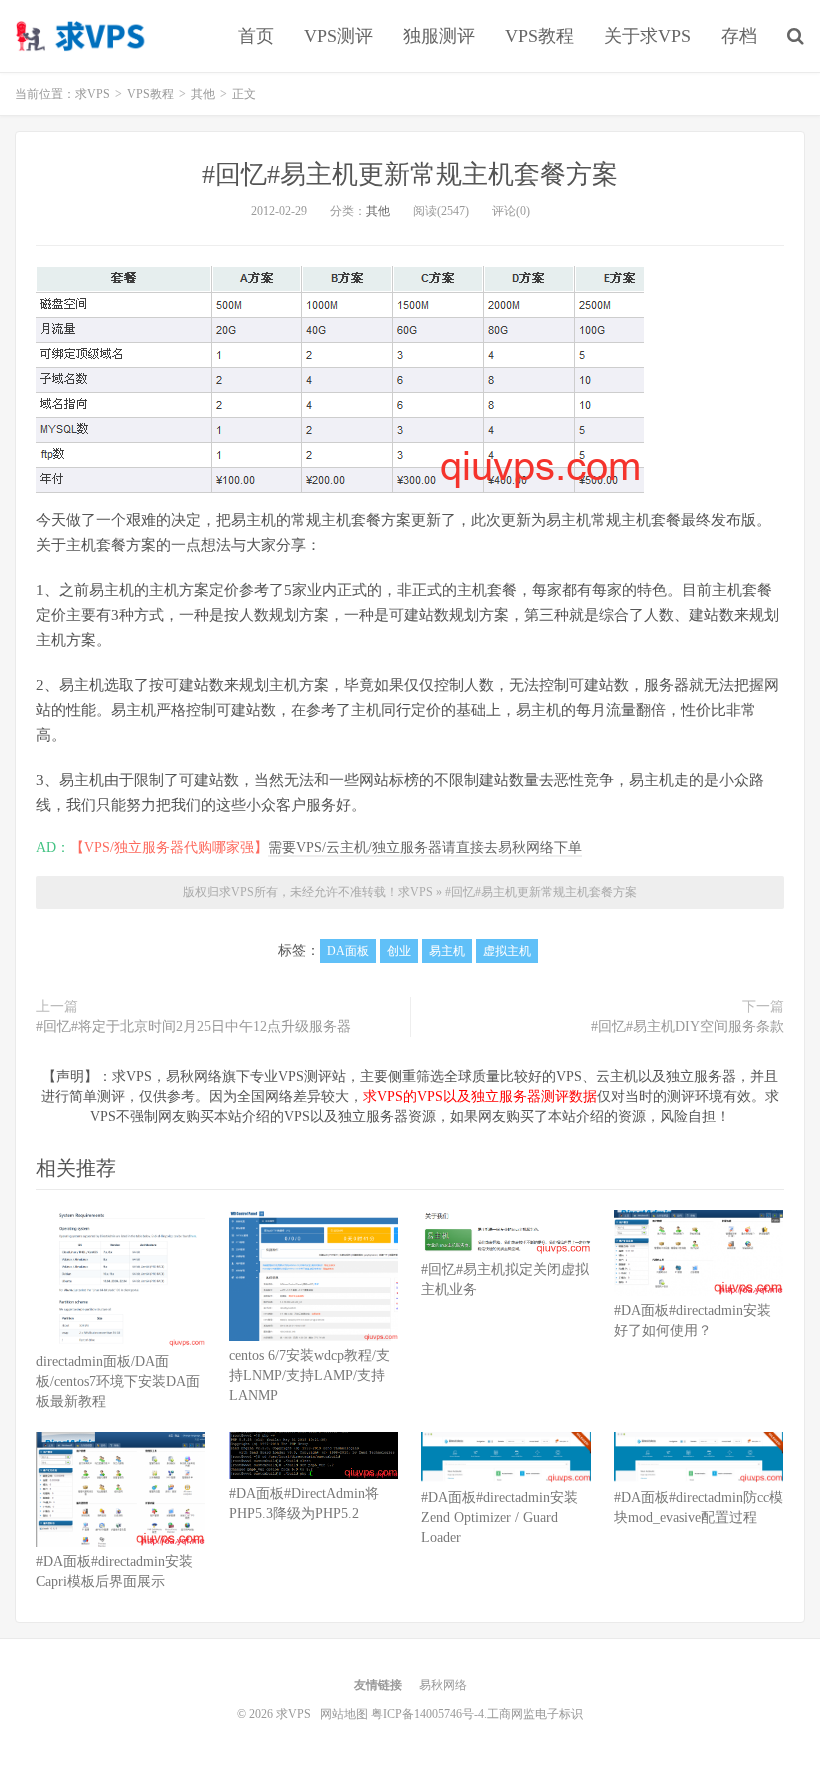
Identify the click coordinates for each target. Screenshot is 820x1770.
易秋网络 (443, 1685)
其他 (378, 211)
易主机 (447, 951)
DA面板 (348, 951)
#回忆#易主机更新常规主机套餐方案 (410, 174)
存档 (739, 36)
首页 (256, 36)
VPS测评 (338, 36)
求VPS (82, 36)
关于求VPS (647, 36)
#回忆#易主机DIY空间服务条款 (687, 1026)
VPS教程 (539, 36)
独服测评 (439, 36)
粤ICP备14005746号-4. (429, 1714)
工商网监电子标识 (535, 1714)
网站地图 (344, 1714)
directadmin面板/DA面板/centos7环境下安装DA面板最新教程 (118, 1381)
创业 (399, 951)
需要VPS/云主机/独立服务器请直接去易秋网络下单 (425, 847)
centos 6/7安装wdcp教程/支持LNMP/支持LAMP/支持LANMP (309, 1375)
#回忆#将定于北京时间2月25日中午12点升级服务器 (193, 1026)
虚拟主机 (507, 951)
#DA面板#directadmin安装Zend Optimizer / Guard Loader (499, 1517)
